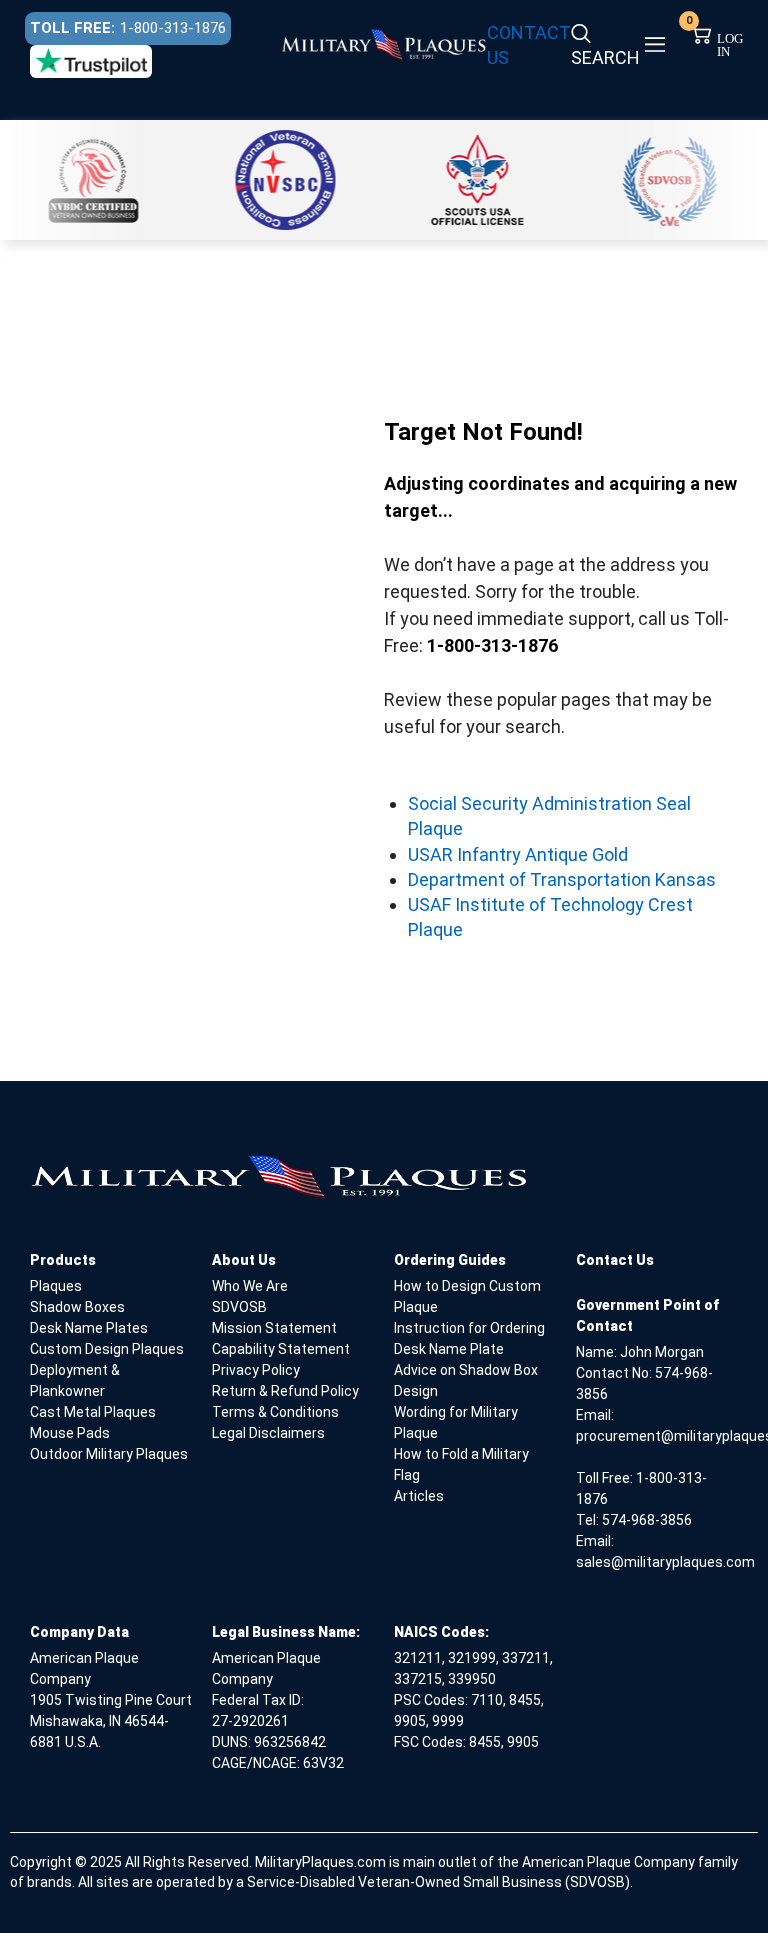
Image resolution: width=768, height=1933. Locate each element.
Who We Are (250, 1286)
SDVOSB (239, 1307)
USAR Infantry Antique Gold (518, 854)
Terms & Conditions (275, 1412)
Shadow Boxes (77, 1307)
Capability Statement (281, 1349)
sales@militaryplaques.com (665, 1562)
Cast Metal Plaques (93, 1412)
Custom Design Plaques (107, 1349)
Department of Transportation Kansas (562, 879)
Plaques (56, 1286)
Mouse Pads (70, 1433)
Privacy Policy (256, 1370)
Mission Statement (274, 1328)
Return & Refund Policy (285, 1391)
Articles (419, 1496)
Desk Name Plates (89, 1328)
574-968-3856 (647, 1520)
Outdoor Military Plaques (109, 1454)
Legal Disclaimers (268, 1433)
